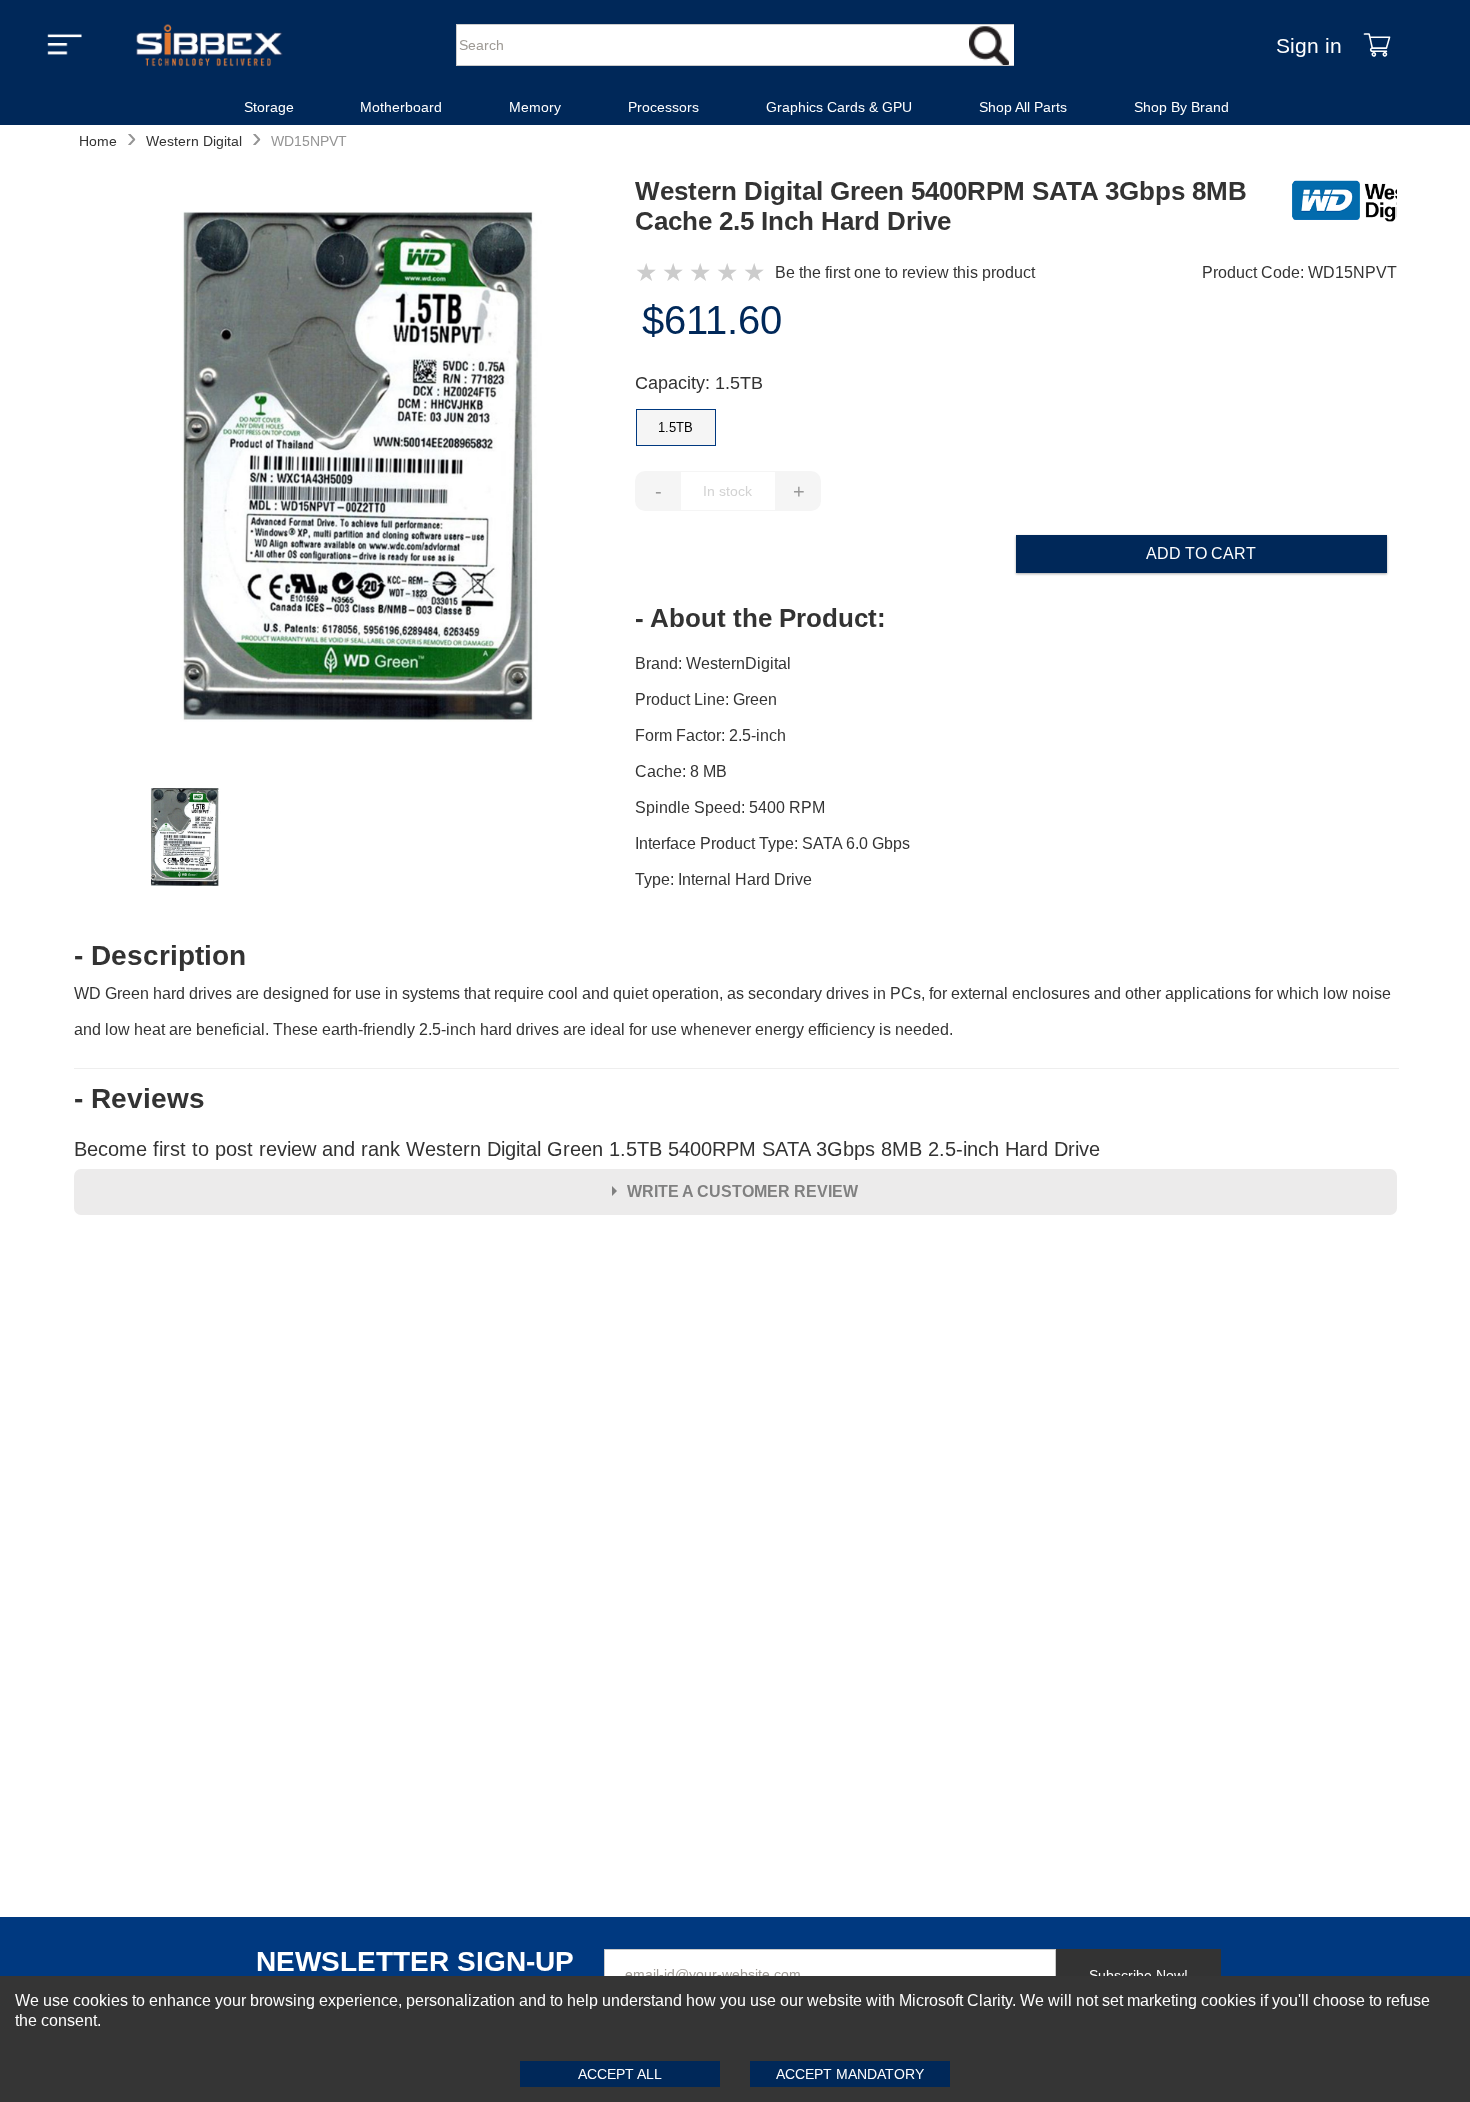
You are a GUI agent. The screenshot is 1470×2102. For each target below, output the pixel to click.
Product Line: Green (706, 699)
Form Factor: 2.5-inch (710, 735)
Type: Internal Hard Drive (723, 879)
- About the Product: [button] (760, 618)
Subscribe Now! (1138, 1975)
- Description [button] (160, 956)
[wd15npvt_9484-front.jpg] (354, 469)
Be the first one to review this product (905, 272)
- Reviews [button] (139, 1099)
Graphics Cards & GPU (839, 107)
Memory (535, 107)
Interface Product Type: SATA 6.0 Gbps (772, 843)
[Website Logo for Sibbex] (209, 45)
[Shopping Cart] (1377, 45)
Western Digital (194, 141)
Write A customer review (742, 1191)
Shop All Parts (1023, 107)
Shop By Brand (1181, 107)
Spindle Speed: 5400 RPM (730, 807)
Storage (269, 107)
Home (98, 141)
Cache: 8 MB (681, 771)
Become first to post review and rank (587, 1149)
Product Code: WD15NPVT (1299, 272)
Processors (663, 107)
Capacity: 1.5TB (699, 383)
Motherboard (401, 107)
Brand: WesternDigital (713, 663)
